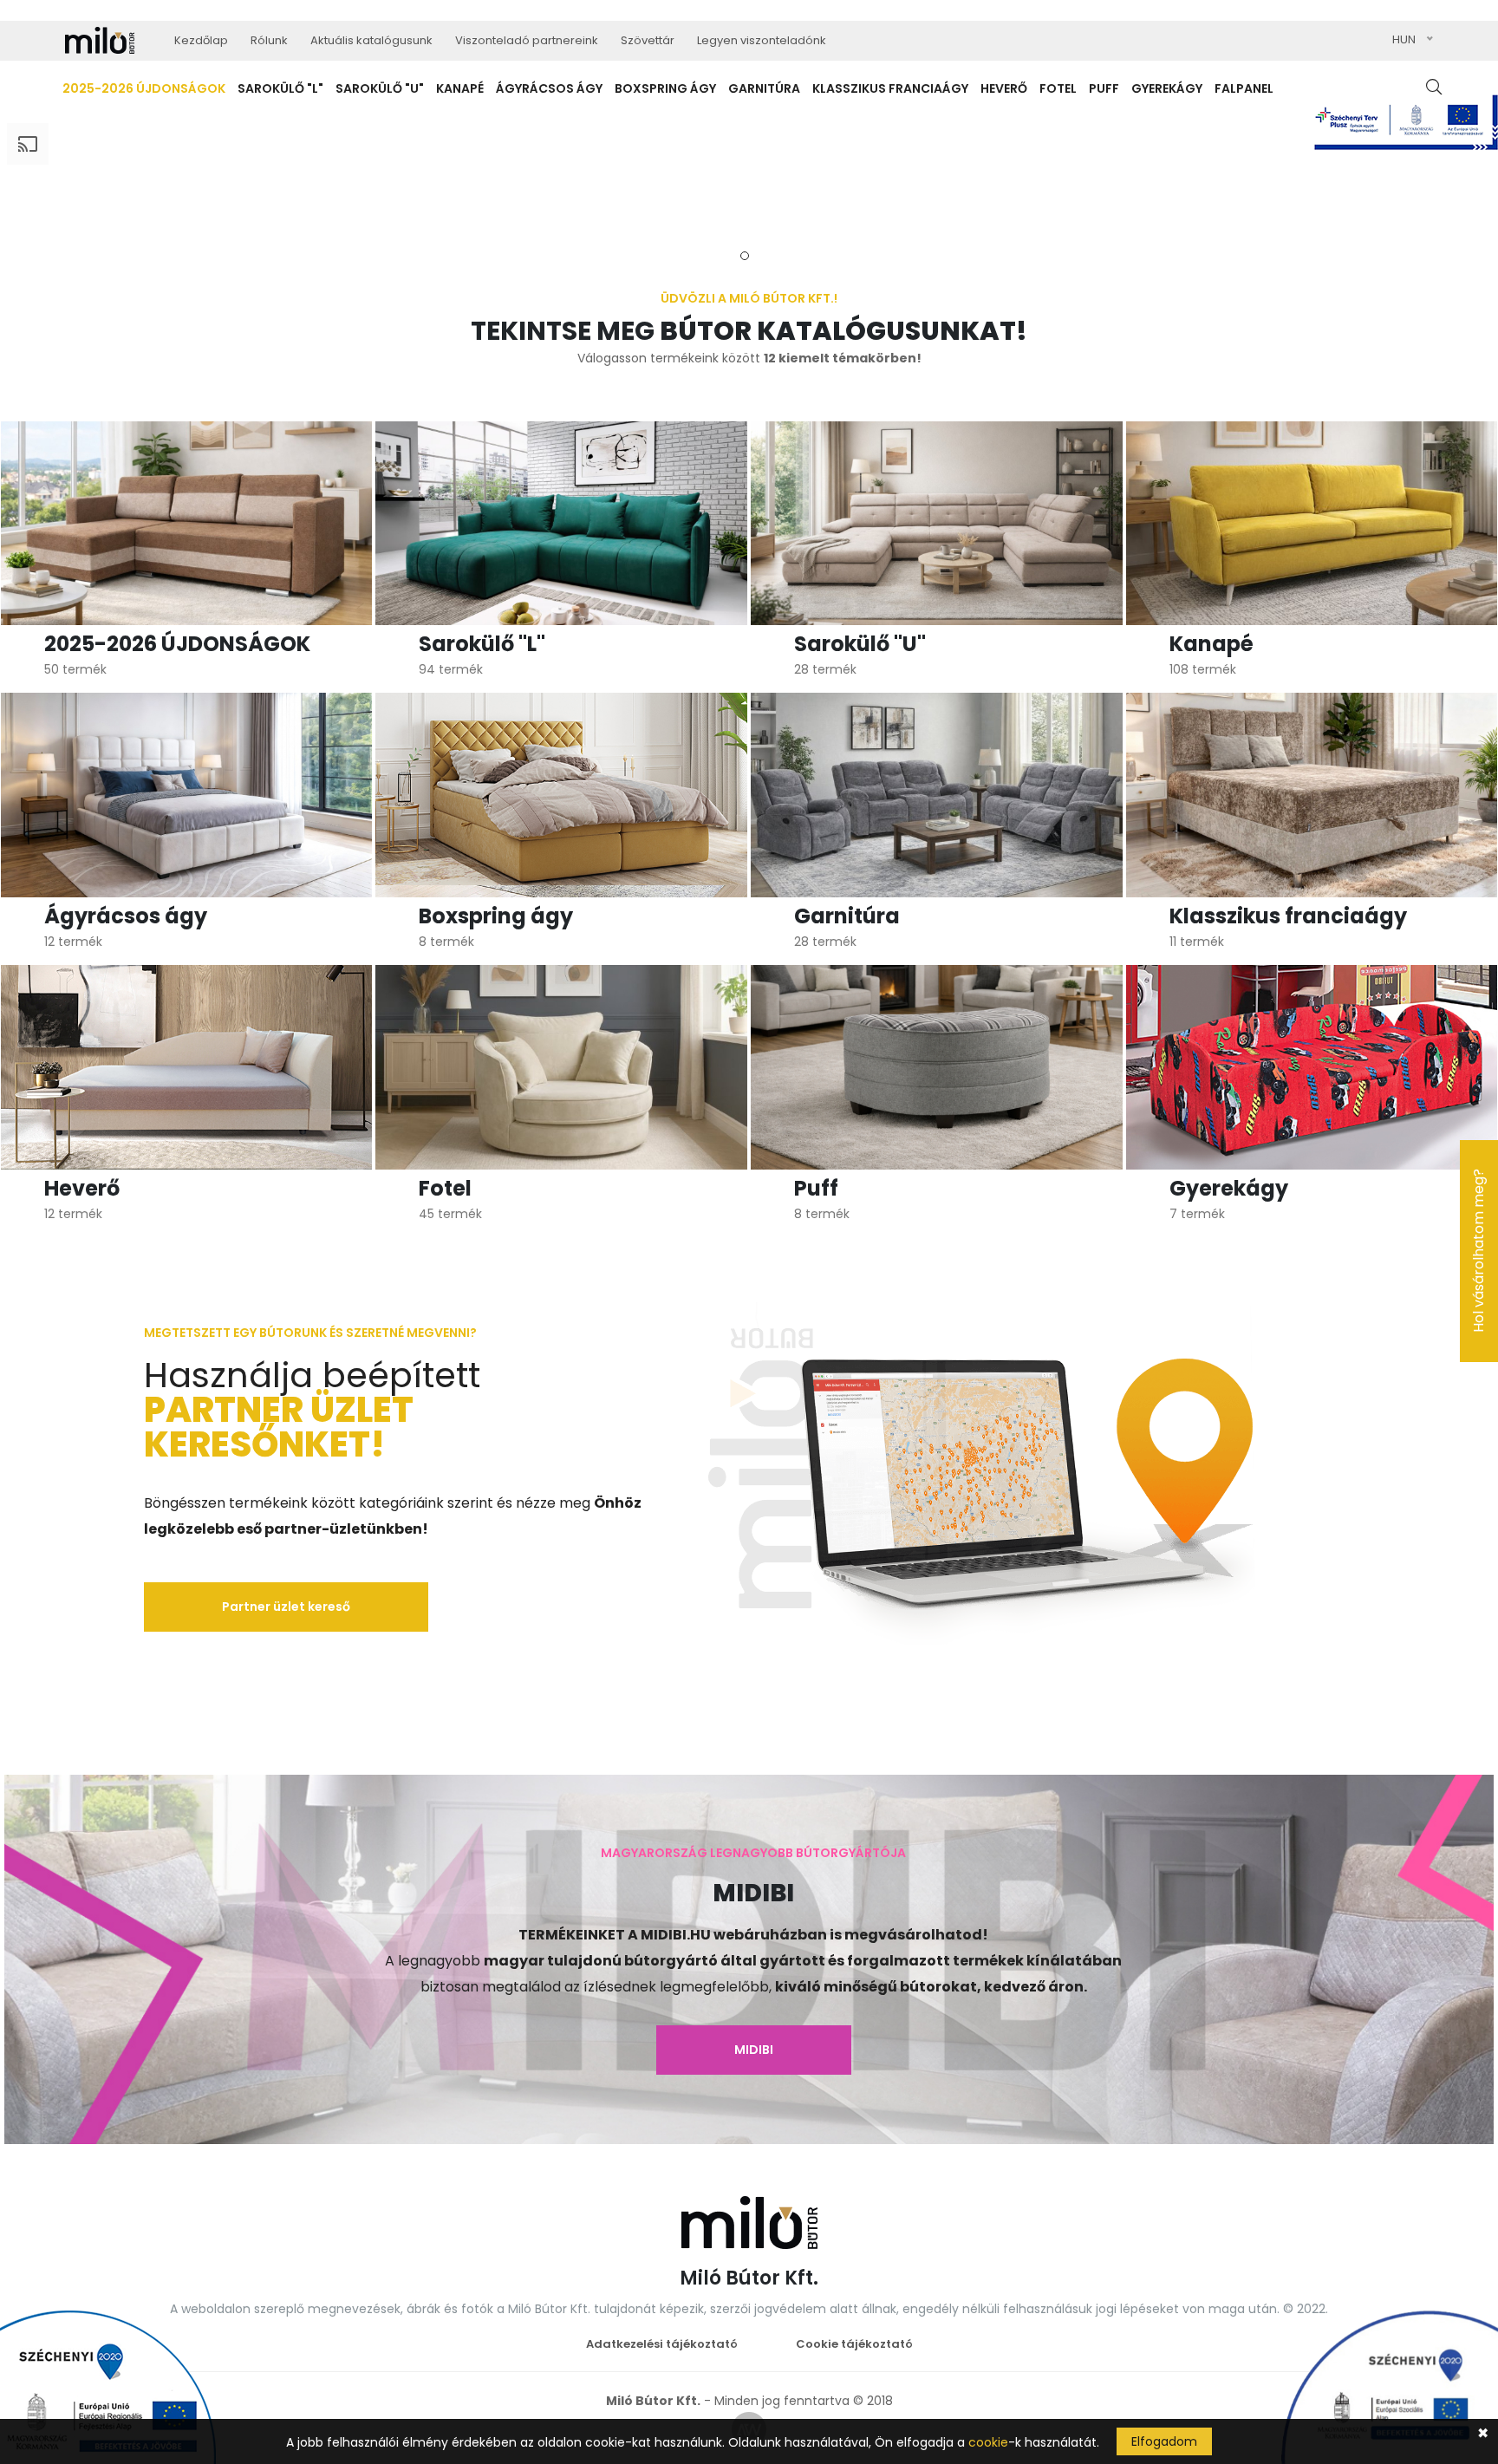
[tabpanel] (749, 181)
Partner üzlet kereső (286, 1607)
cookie (988, 2442)
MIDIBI (754, 2050)
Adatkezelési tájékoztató (662, 2344)
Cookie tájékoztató (854, 2344)
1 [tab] (745, 256)
